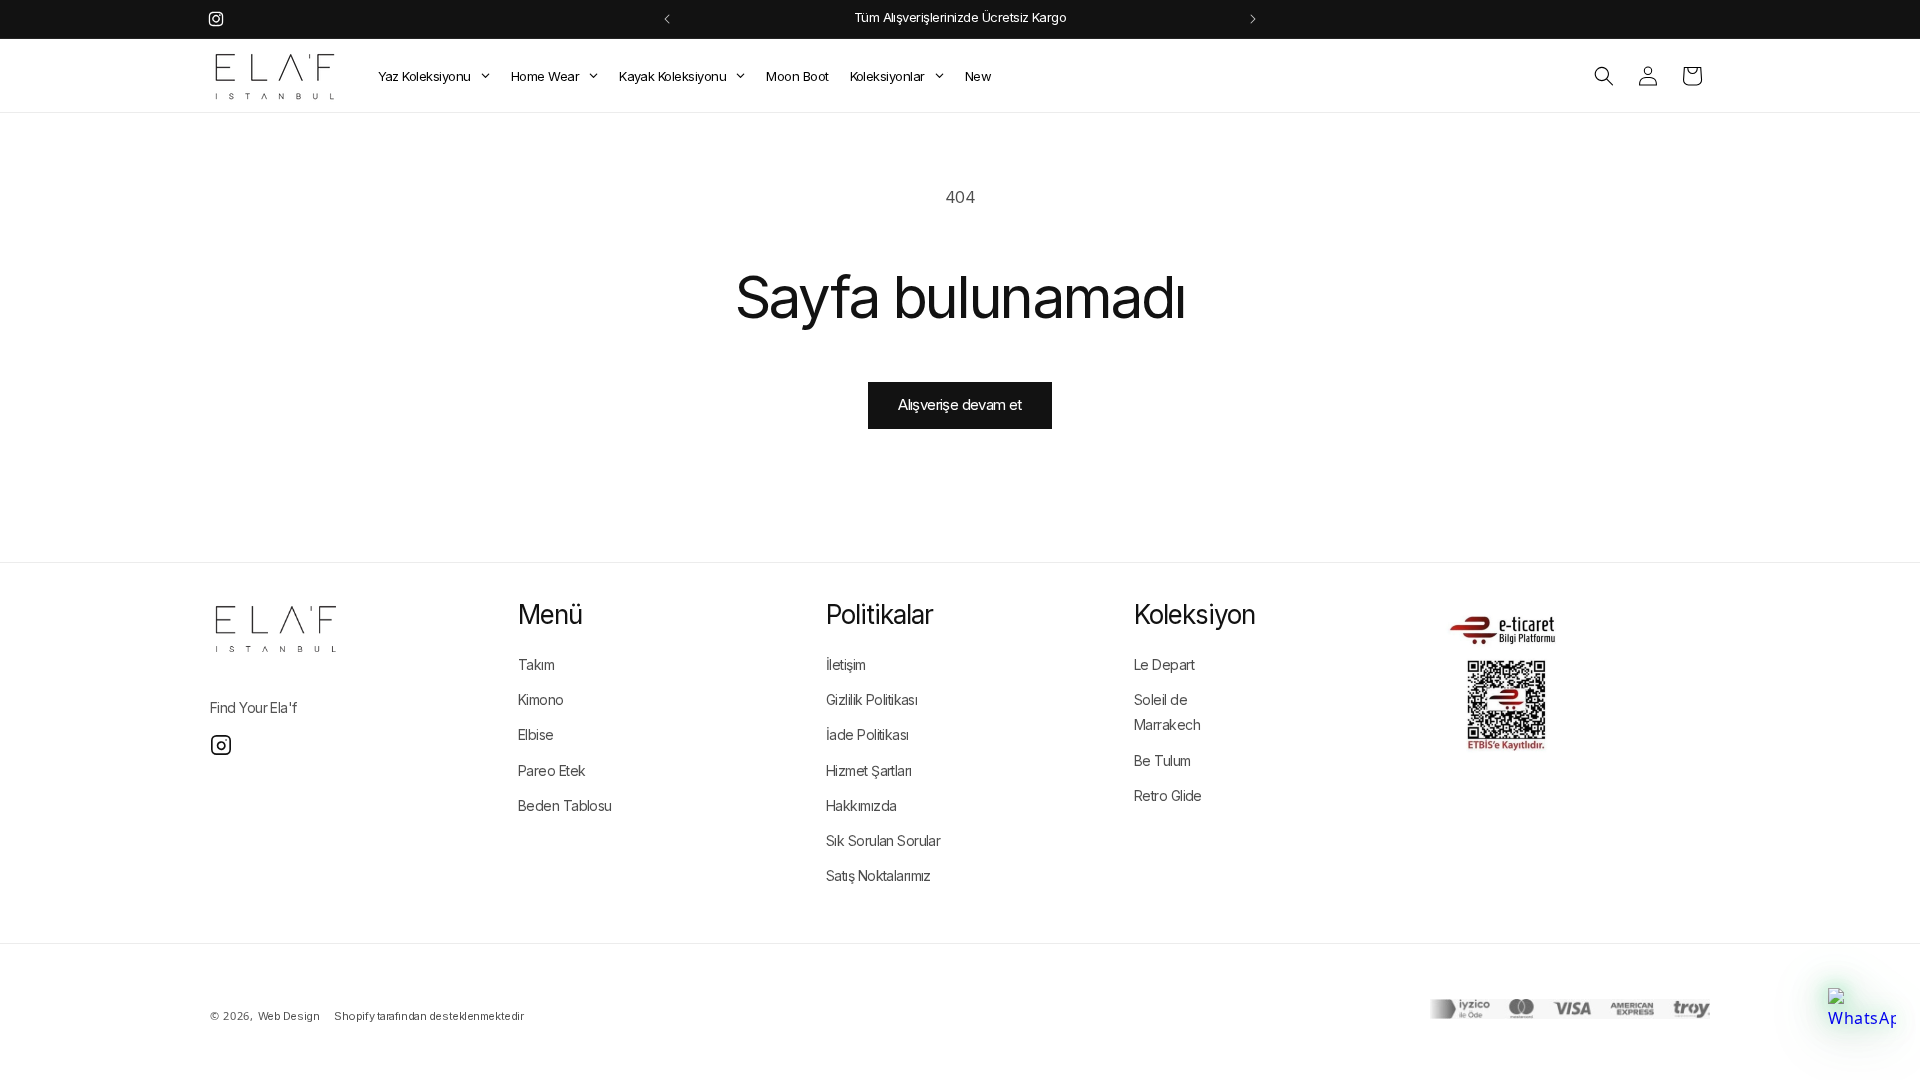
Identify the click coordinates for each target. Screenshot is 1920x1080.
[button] (1604, 76)
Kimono (541, 699)
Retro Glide (1168, 795)
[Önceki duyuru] (667, 19)
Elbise (536, 734)
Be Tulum (1162, 760)
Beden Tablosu (565, 805)
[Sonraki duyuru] (1253, 19)
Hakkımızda (861, 805)
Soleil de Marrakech (1167, 712)
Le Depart (1164, 664)
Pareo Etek (551, 770)
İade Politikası (867, 734)
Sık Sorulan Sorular (883, 840)
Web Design (289, 1016)
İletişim (846, 664)
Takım (536, 664)
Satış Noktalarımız (878, 875)
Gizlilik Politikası (871, 699)
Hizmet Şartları (869, 770)
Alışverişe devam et (960, 404)
